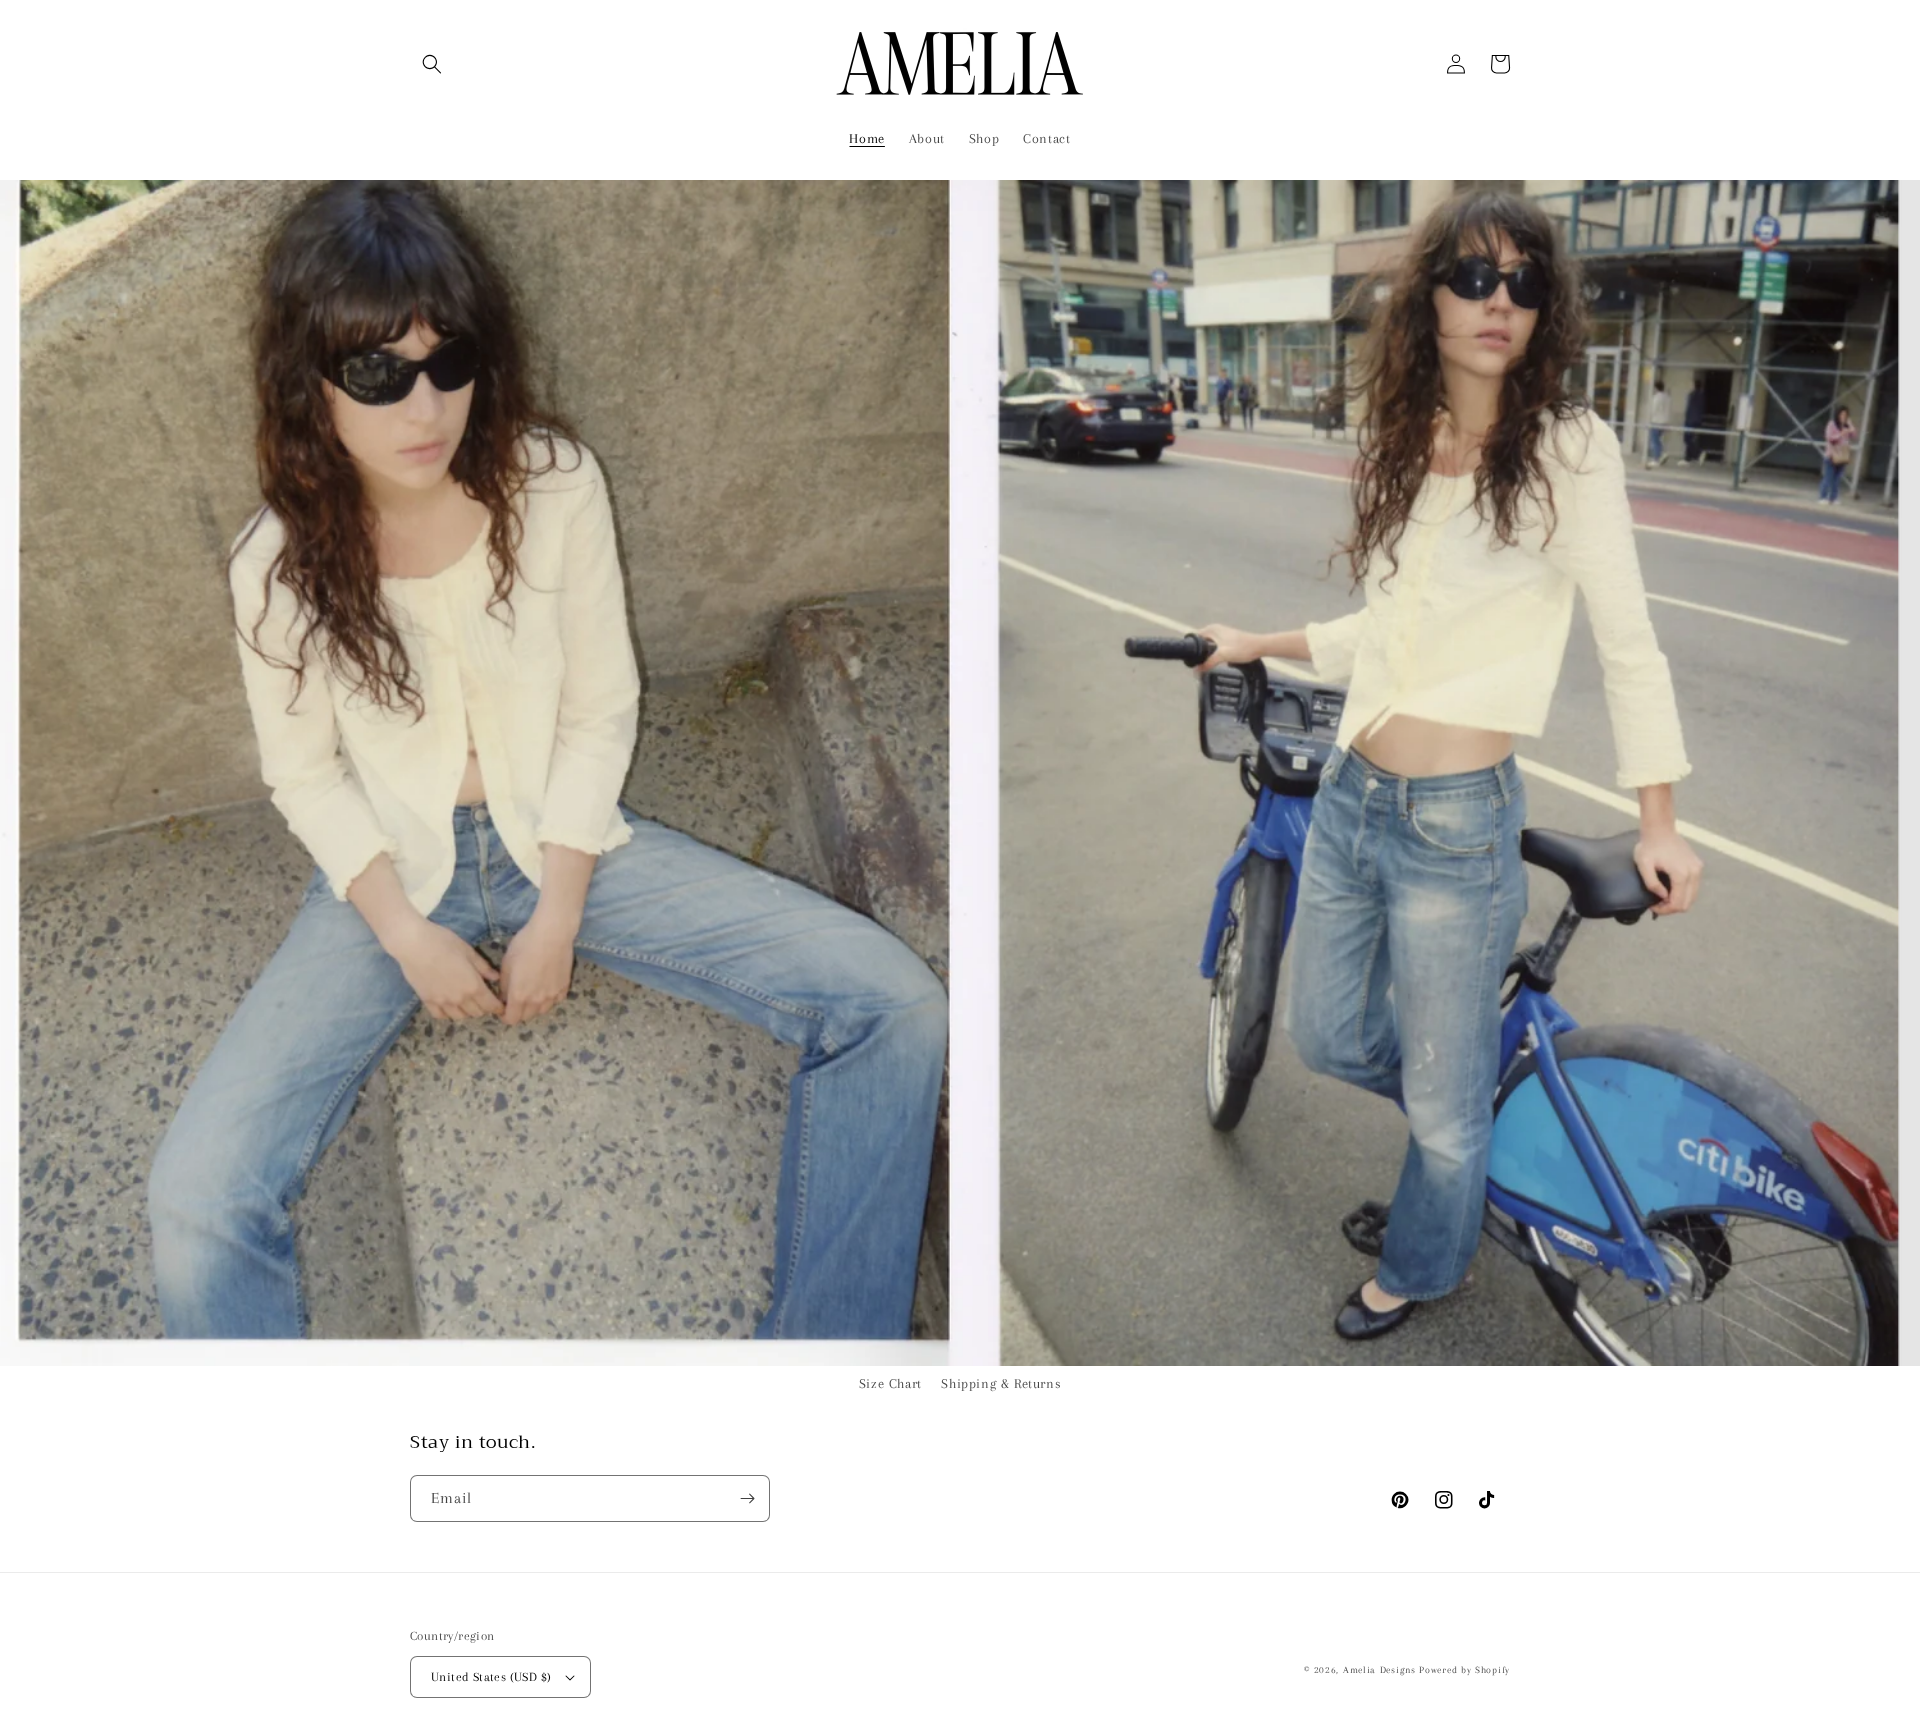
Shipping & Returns (1001, 1383)
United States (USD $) (491, 1677)
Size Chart (890, 1383)
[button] (432, 64)
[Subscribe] (747, 1498)
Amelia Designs (1379, 1669)
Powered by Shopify (1464, 1669)
